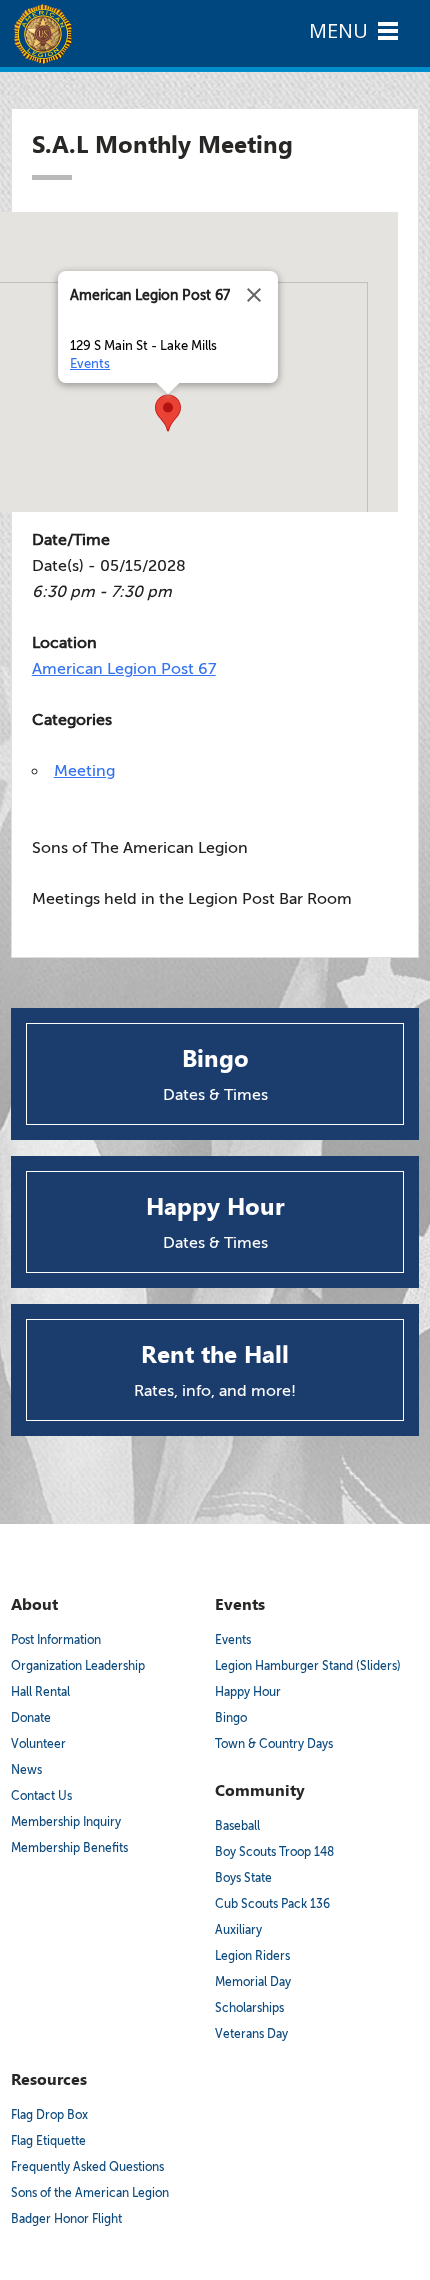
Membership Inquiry (66, 1822)
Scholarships (249, 2008)
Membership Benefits (69, 1848)
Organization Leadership (78, 1666)
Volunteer (38, 1744)
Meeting (84, 771)
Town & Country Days (274, 1744)
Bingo (231, 1718)
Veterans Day (251, 2034)
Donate (31, 1718)
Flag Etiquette (48, 2141)
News (26, 1770)
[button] (168, 413)
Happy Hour (248, 1692)
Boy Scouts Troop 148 (274, 1852)
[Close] (254, 295)
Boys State (243, 1878)
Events (90, 363)
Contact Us (41, 1796)
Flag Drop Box (49, 2115)
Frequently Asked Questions (87, 2167)
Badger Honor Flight (66, 2219)
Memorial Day (253, 1982)
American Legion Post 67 (124, 669)
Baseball (237, 1826)
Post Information (56, 1640)
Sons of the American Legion (90, 2193)
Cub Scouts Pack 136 (272, 1904)
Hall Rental (40, 1692)
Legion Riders (252, 1956)
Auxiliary (238, 1930)
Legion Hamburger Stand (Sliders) (308, 1666)
